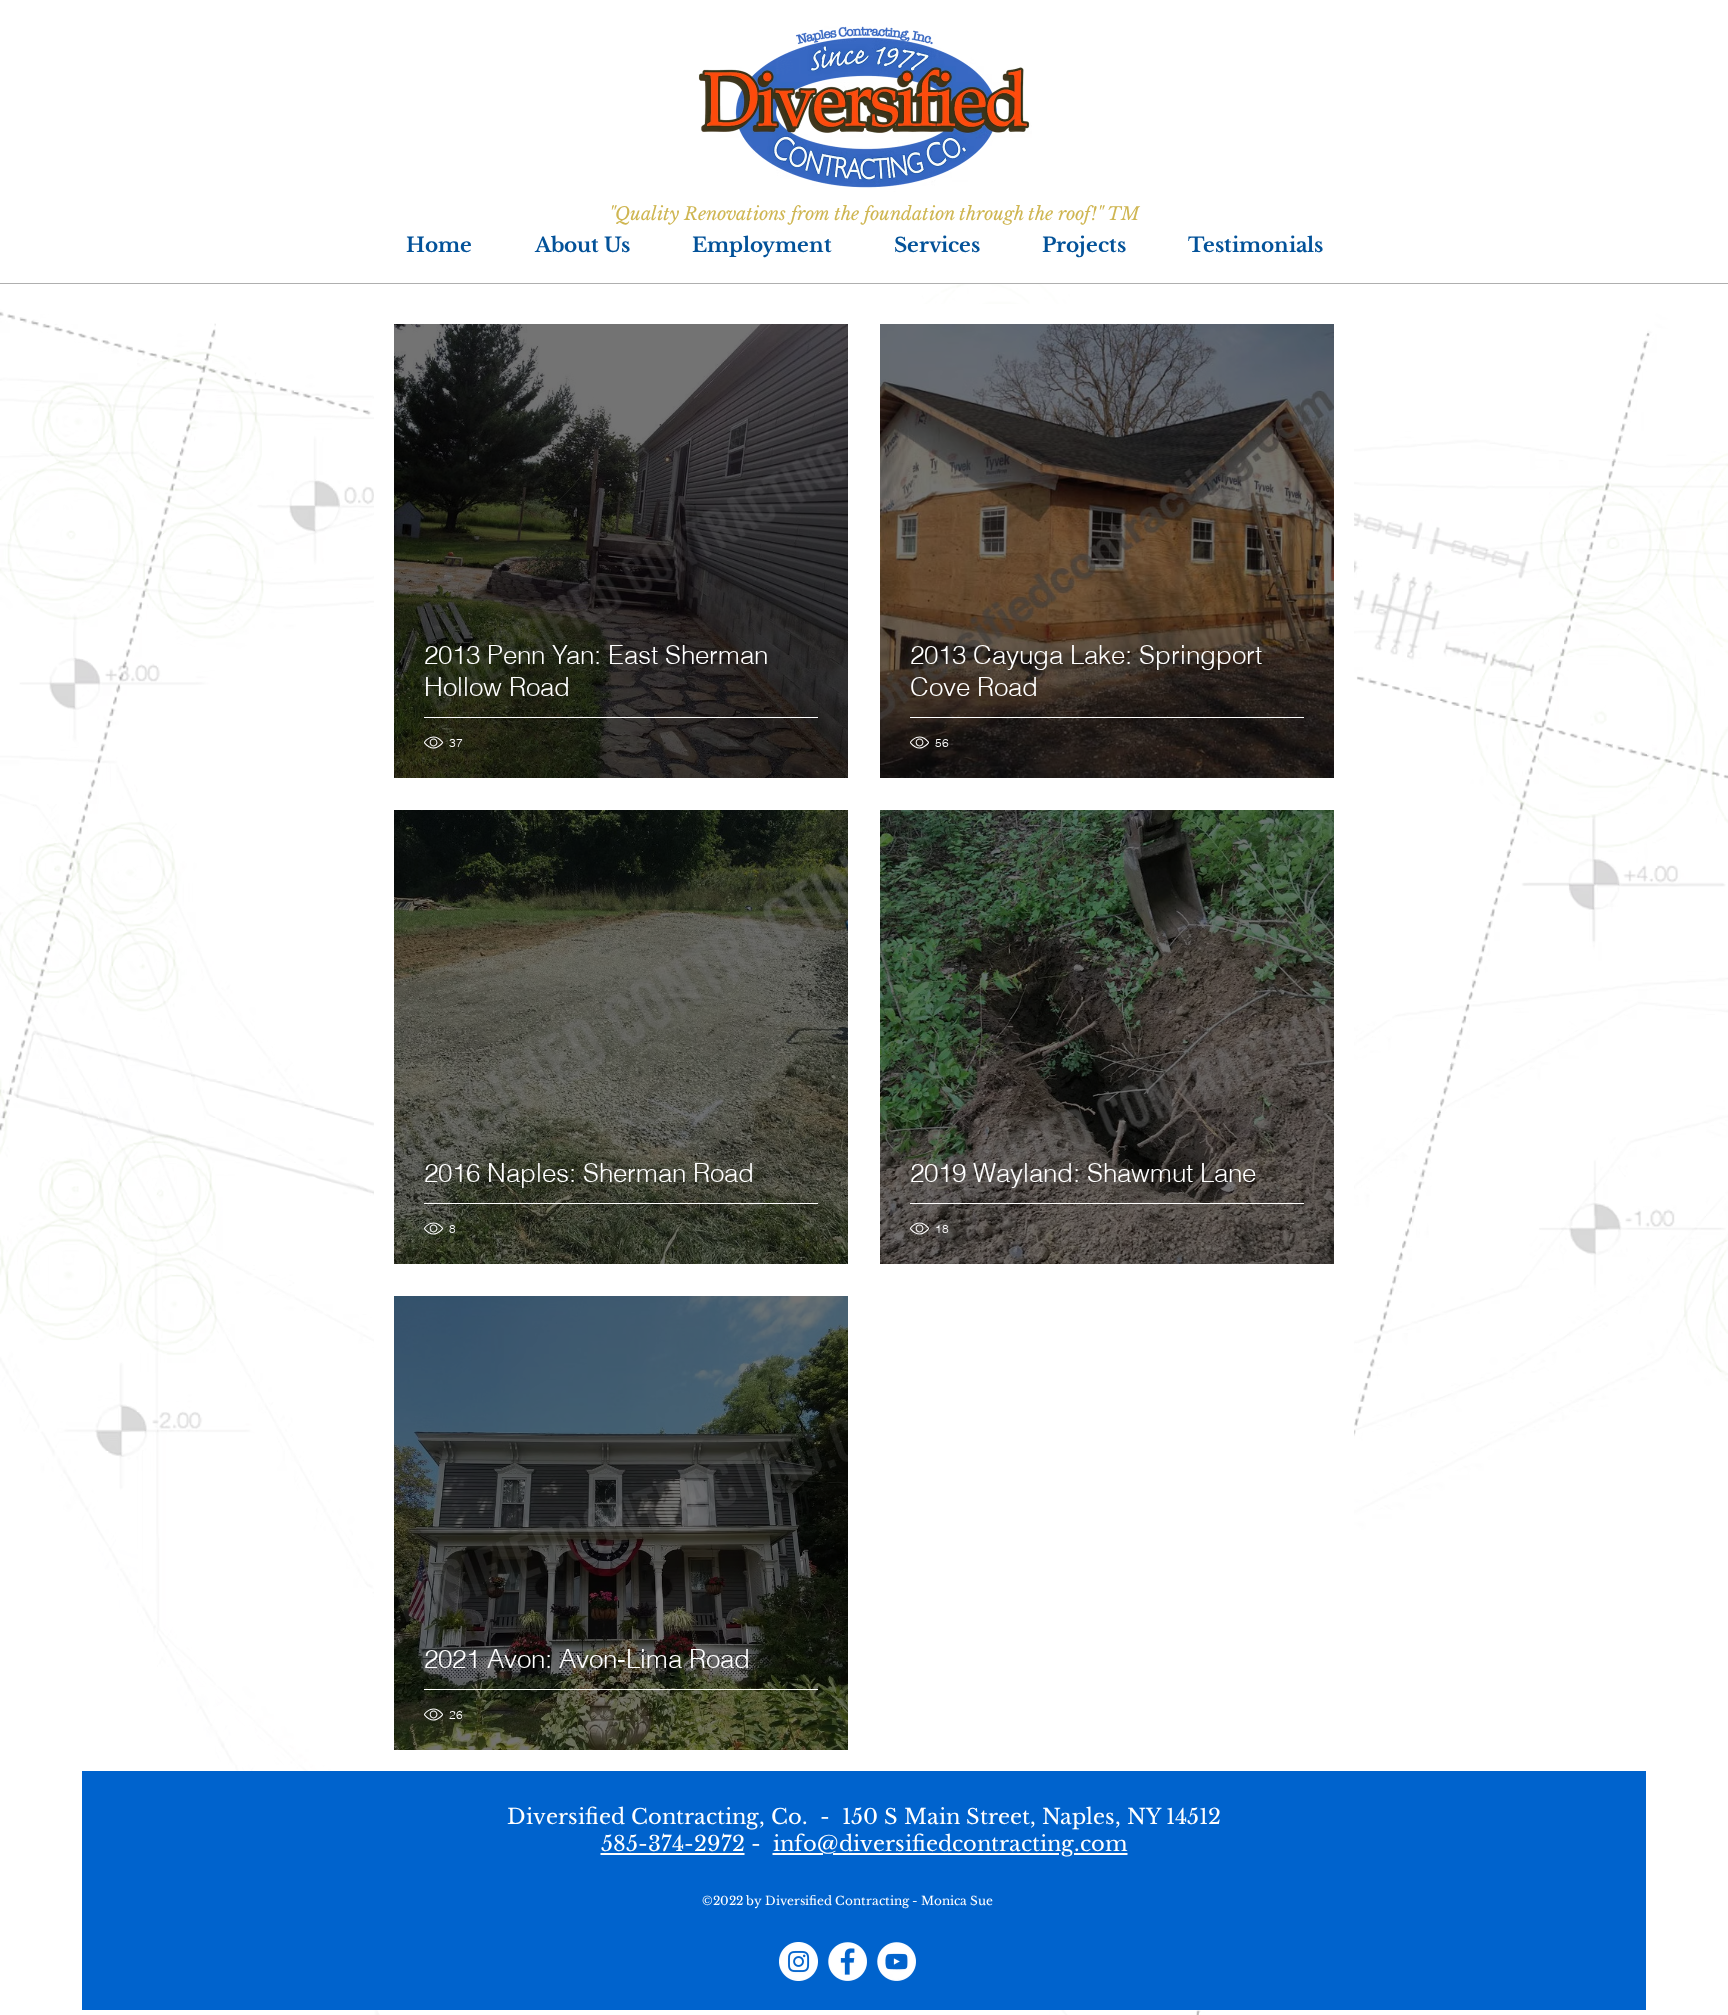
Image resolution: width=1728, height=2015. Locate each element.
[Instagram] (798, 1961)
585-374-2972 (673, 1844)
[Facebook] (847, 1961)
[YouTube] (896, 1961)
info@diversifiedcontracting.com (950, 1844)
